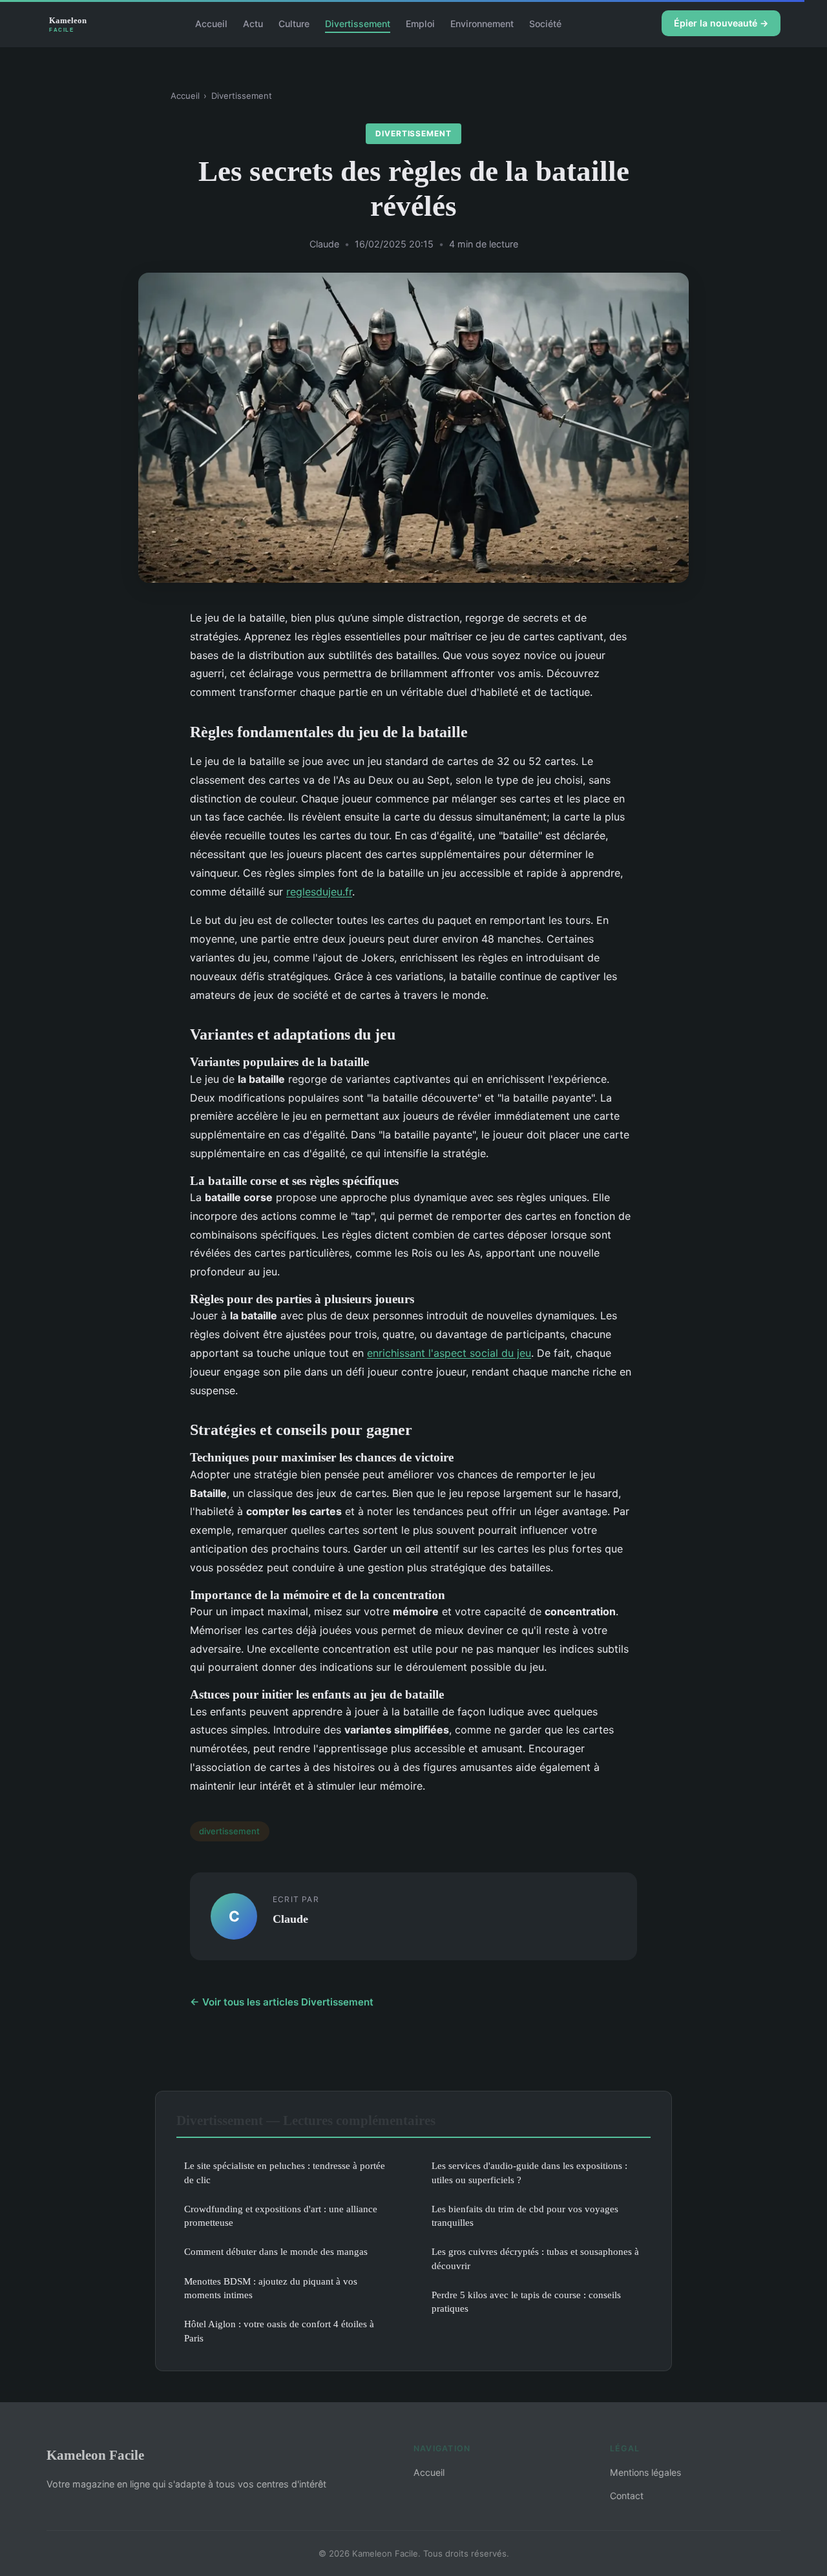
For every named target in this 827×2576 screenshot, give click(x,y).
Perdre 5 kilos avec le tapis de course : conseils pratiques (526, 2301)
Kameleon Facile (95, 2455)
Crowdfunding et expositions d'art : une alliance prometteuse (281, 2215)
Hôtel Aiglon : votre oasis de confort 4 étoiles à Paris (279, 2330)
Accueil (211, 23)
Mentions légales (645, 2472)
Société (545, 23)
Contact (627, 2496)
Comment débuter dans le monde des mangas (276, 2251)
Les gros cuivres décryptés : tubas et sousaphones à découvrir (535, 2258)
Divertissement (358, 23)
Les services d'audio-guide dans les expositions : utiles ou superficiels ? (529, 2172)
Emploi (420, 23)
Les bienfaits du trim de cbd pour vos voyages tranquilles (525, 2215)
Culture (294, 23)
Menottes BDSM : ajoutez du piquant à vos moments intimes (271, 2288)
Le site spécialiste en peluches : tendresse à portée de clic (285, 2172)
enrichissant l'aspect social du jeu (449, 1353)
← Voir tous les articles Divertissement (282, 2002)
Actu (253, 23)
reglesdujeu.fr (319, 892)
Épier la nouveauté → (721, 23)
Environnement (482, 23)
